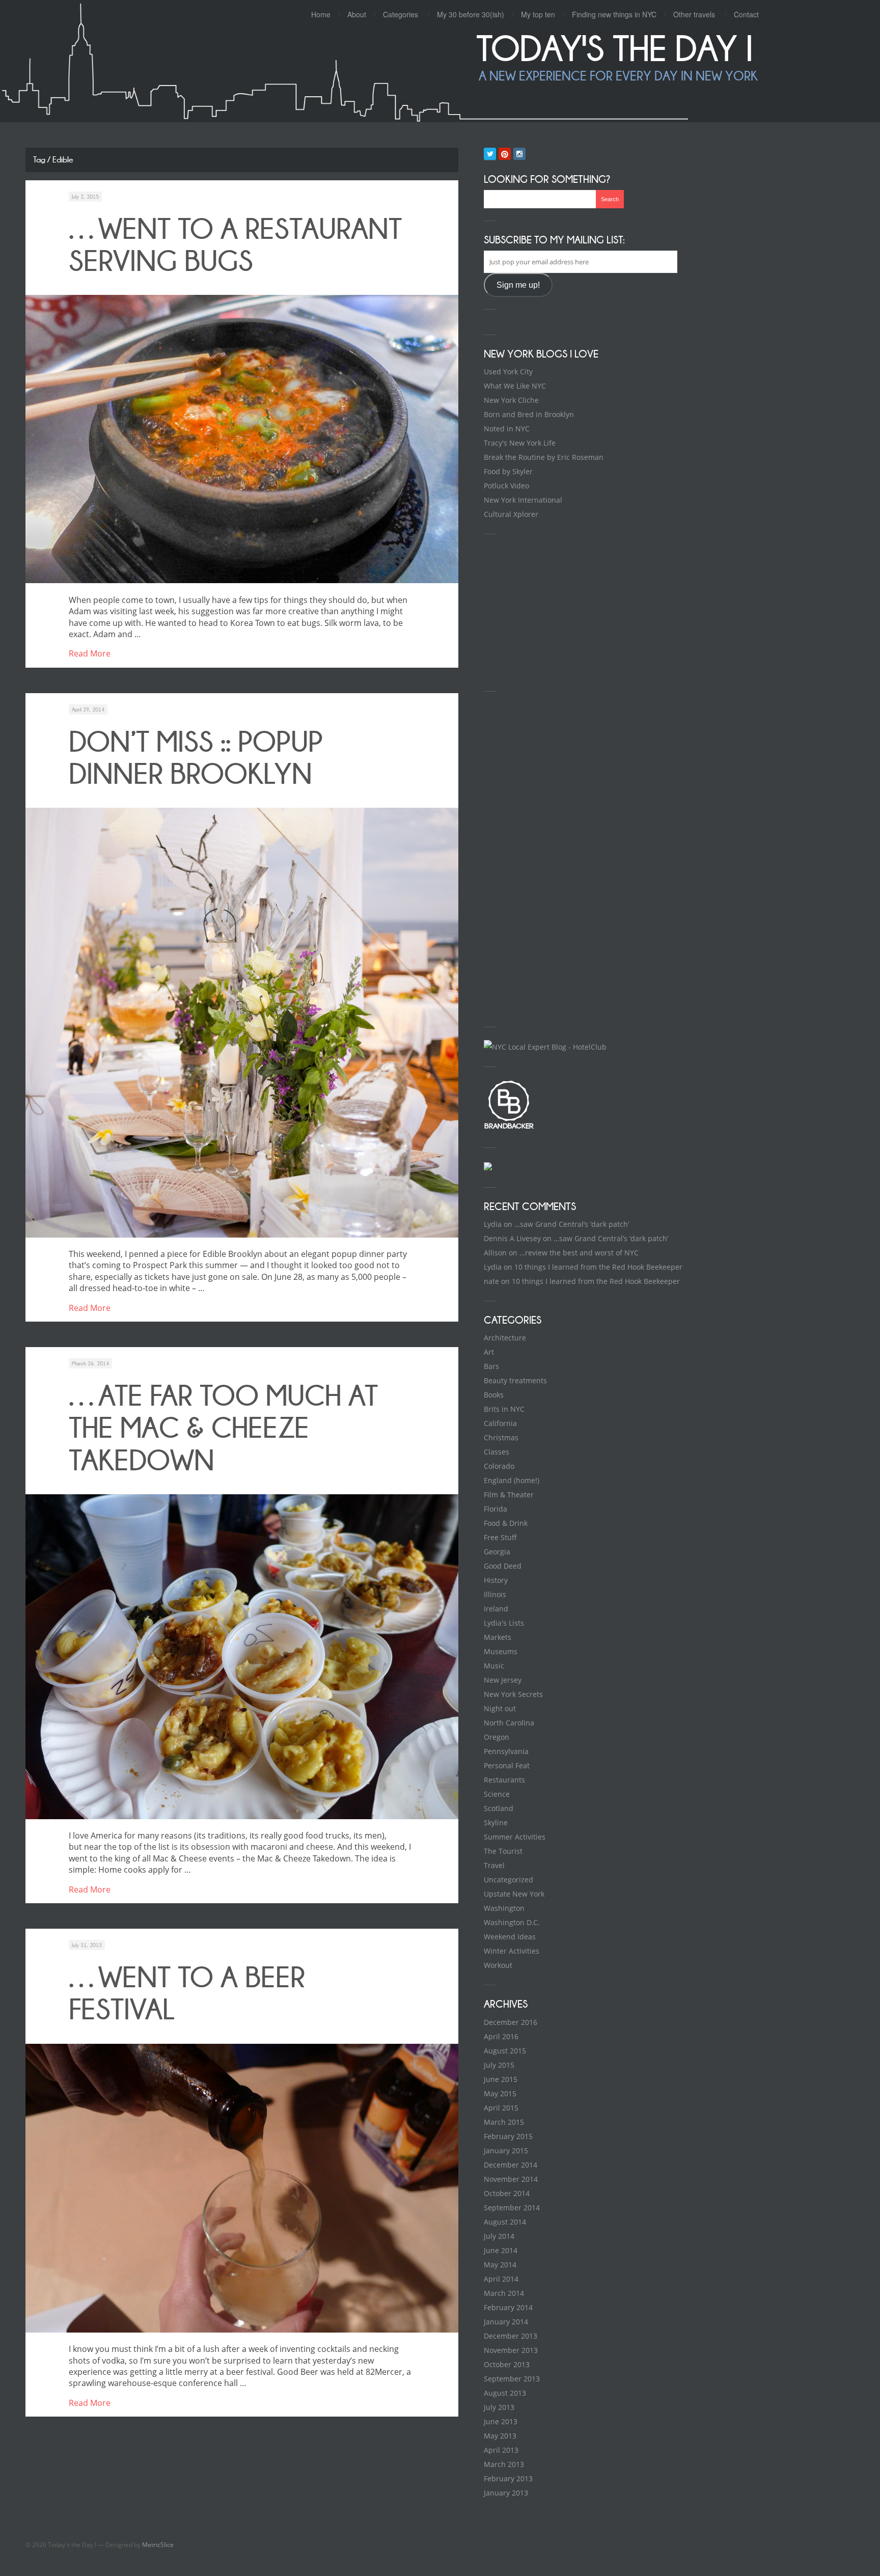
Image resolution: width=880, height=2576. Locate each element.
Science (497, 1794)
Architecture (505, 1338)
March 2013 (504, 2464)
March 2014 (504, 2293)
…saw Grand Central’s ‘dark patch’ (572, 1224)
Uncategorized (508, 1880)
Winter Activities (512, 1951)
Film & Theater (509, 1495)
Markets (498, 1637)
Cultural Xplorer (511, 514)
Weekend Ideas (510, 1937)
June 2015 (501, 2079)
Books (494, 1395)
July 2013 (499, 2407)
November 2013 (511, 2350)
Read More (90, 653)
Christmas (501, 1437)
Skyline (496, 1823)
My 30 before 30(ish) (471, 14)
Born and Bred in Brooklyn (529, 414)
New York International (523, 500)
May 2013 (500, 2436)
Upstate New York (514, 1894)
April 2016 (501, 2036)
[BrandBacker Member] (509, 1128)
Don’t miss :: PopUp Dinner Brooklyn (196, 758)
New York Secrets (513, 1694)
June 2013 (501, 2421)
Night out (500, 1708)
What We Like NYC (515, 386)
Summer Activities (515, 1837)
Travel (494, 1865)
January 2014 (506, 2322)
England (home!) (512, 1480)
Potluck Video (506, 486)
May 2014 (500, 2265)
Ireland (496, 1609)
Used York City (508, 372)
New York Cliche (511, 400)
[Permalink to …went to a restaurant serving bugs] (242, 439)
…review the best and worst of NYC (579, 1253)
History (496, 1580)
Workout (498, 1965)
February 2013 (508, 2478)
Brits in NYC (504, 1409)
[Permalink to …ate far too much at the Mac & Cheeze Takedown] (242, 1657)
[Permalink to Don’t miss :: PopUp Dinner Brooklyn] (242, 1022)
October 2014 (507, 2193)
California (500, 1423)
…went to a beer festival (187, 1993)
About (357, 14)
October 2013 (507, 2364)
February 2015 (508, 2136)
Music (494, 1666)
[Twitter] (490, 154)
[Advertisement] (560, 611)
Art (489, 1352)
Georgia (497, 1552)
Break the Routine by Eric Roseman (544, 457)
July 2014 (499, 2236)
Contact (746, 14)
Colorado (499, 1466)
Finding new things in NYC (614, 14)
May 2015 (500, 2093)
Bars (491, 1366)
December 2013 (511, 2336)
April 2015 (501, 2108)
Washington (504, 1908)
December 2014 (511, 2165)
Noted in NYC (507, 429)
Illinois (495, 1594)
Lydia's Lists (504, 1623)
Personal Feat (507, 1765)
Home (321, 14)
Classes (497, 1452)
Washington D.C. (512, 1922)
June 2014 (501, 2250)
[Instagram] (519, 154)
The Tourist (503, 1851)
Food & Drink (506, 1523)
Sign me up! (518, 285)
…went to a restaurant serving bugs (235, 245)
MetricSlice (158, 2545)
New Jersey (503, 1680)
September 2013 (512, 2379)
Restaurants (504, 1780)
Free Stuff (500, 1537)
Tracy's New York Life (520, 443)
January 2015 (506, 2150)
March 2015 (504, 2122)
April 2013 (501, 2450)
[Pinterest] (505, 154)
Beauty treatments (515, 1380)
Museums (501, 1651)
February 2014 (508, 2307)
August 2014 (505, 2222)
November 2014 (511, 2179)
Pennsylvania (506, 1751)
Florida (496, 1509)
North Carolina (509, 1723)
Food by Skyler (508, 471)
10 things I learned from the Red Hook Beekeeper (598, 1267)
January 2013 (506, 2493)
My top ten (538, 14)
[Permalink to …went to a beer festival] (242, 2188)
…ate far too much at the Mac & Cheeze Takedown (223, 1428)
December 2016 (511, 2022)
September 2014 (512, 2208)
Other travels (694, 14)
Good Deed (503, 1566)
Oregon (497, 1737)
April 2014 (501, 2279)
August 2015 (505, 2051)
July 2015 (499, 2065)
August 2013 (505, 2393)
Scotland (499, 1808)
